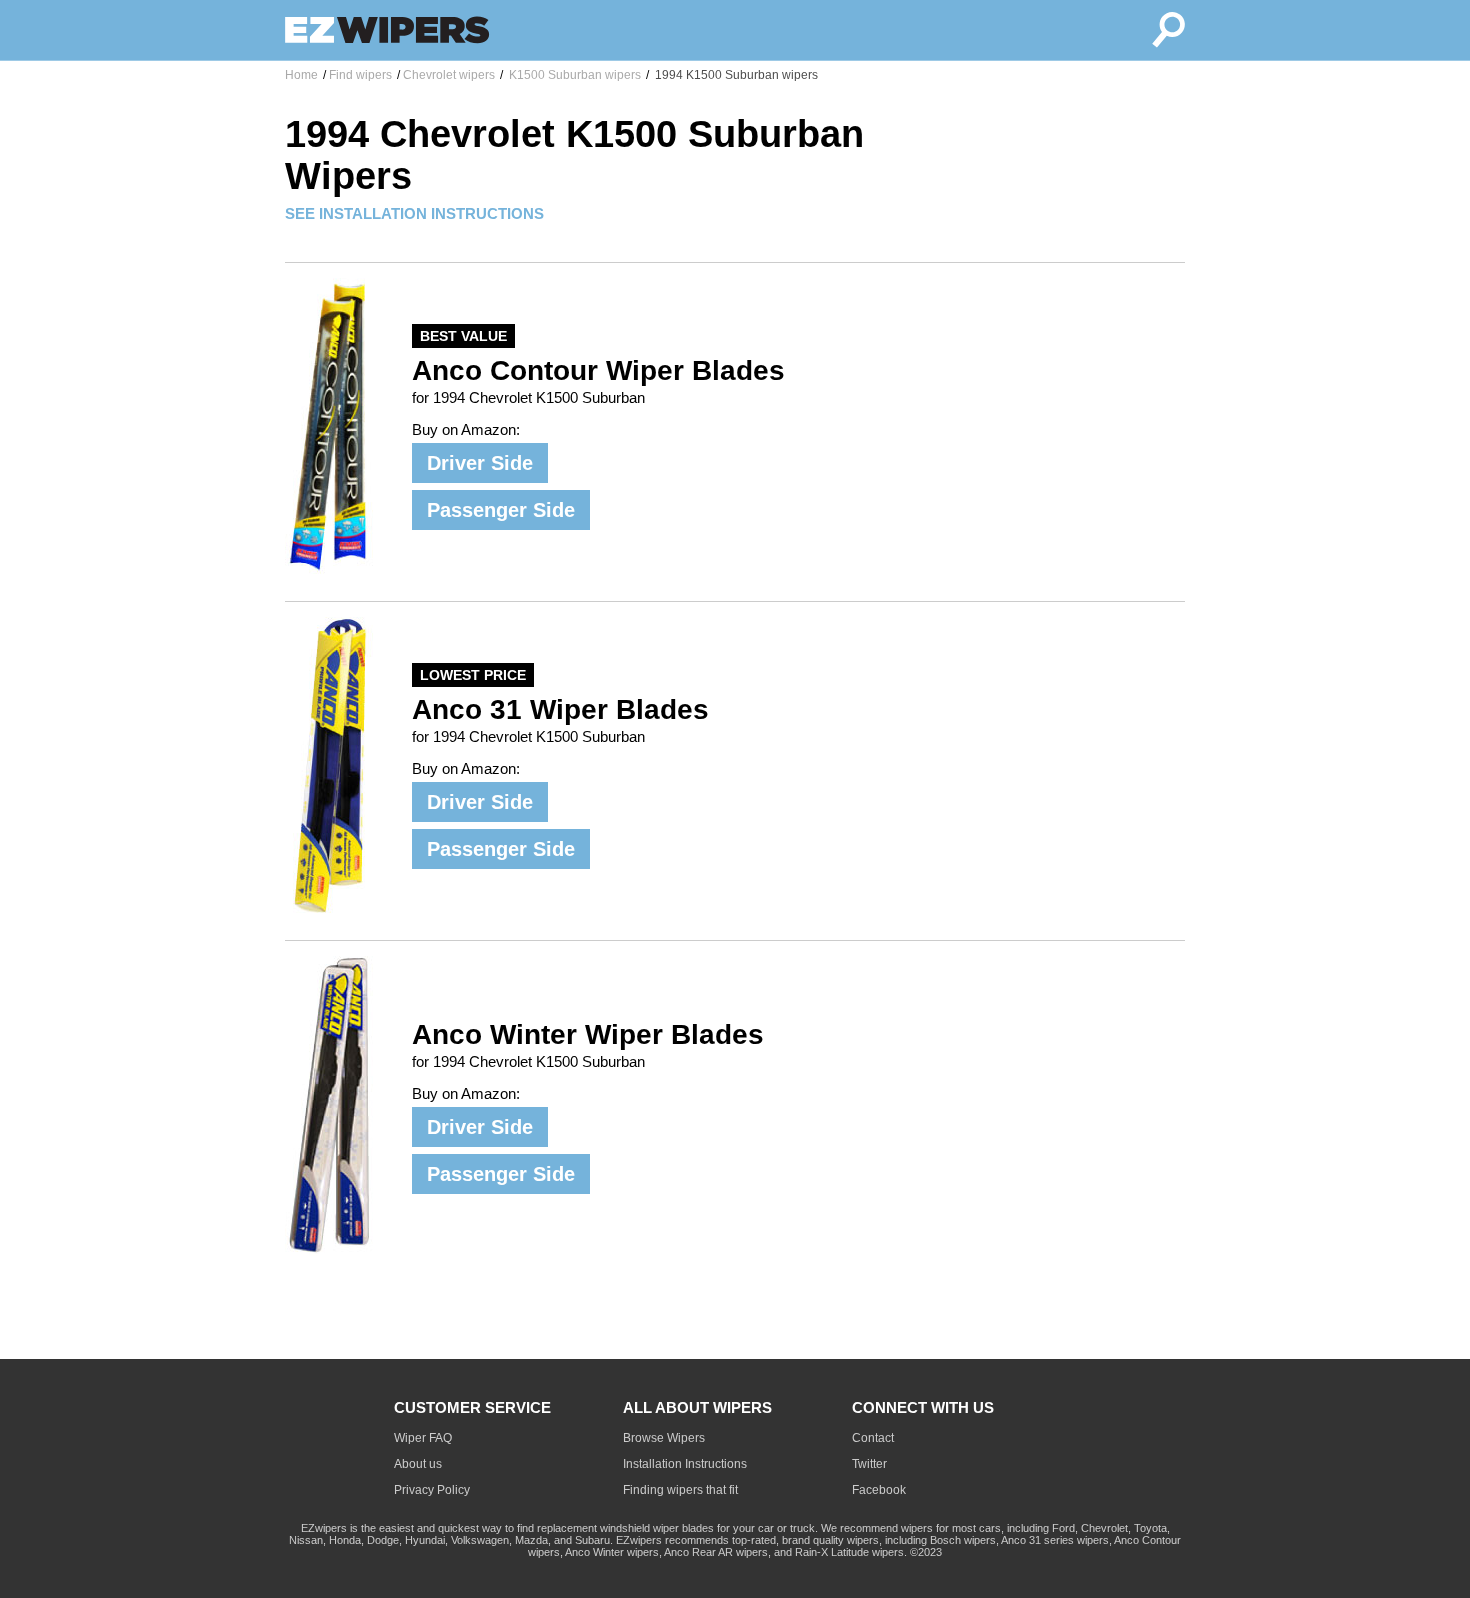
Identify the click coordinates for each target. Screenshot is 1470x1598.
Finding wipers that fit (680, 1490)
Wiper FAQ (423, 1438)
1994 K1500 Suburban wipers (735, 75)
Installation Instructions (685, 1464)
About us (418, 1464)
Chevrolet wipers (449, 75)
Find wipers (360, 75)
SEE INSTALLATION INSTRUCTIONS (414, 213)
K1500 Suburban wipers (573, 75)
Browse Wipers (664, 1438)
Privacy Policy (432, 1490)
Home (301, 75)
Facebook (879, 1490)
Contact (873, 1438)
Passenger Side (501, 510)
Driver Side (480, 463)
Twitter (869, 1464)
